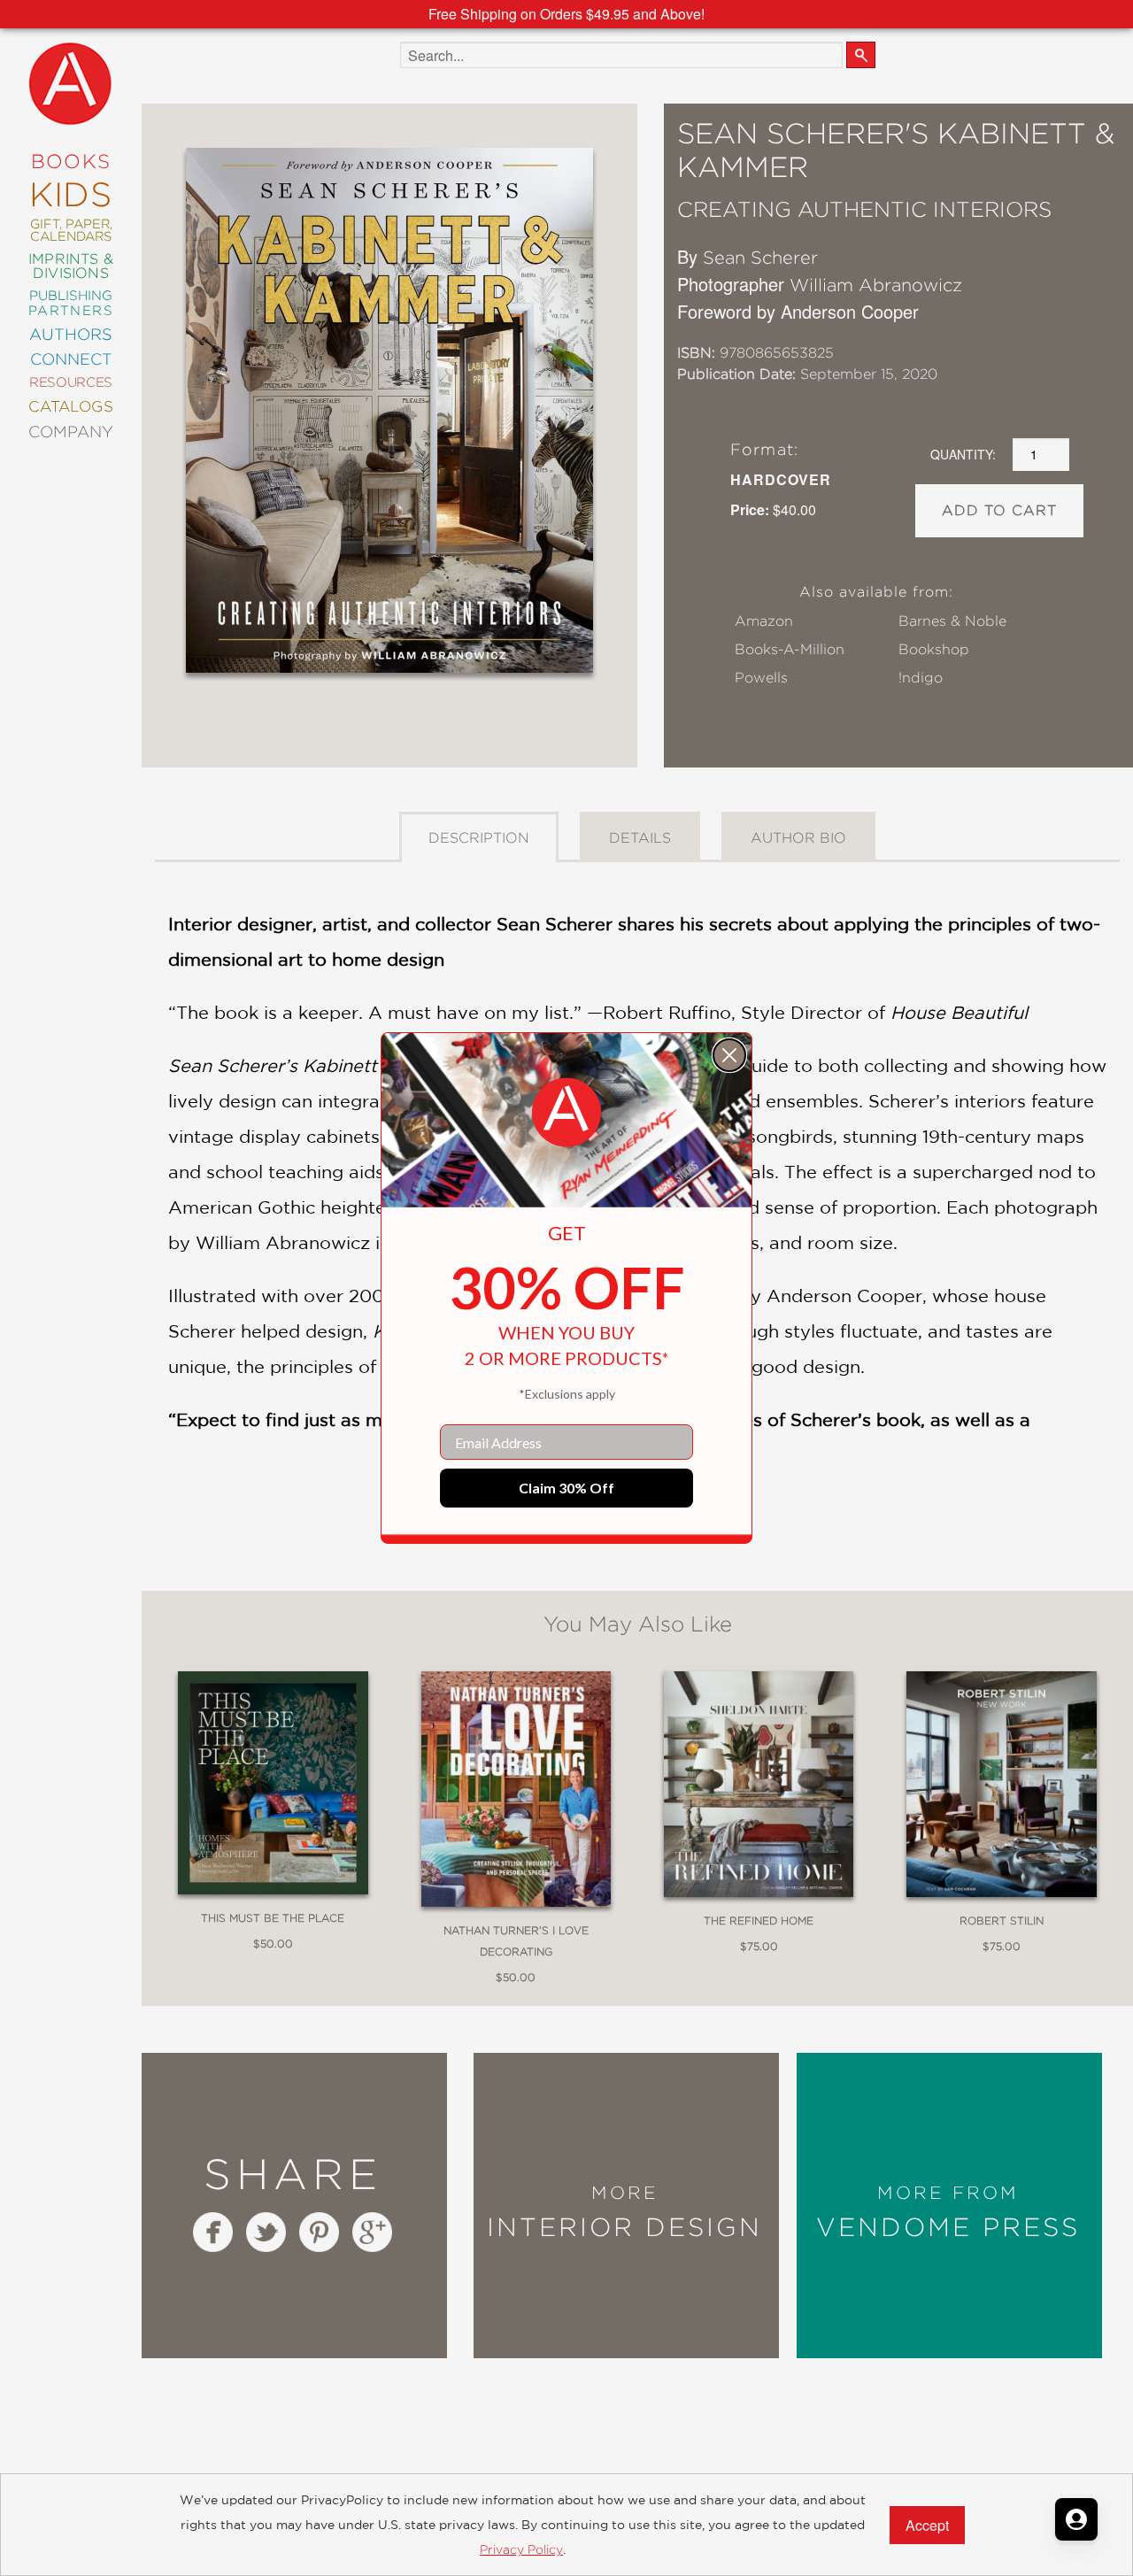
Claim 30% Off (566, 1488)
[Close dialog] (729, 1055)
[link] (566, 1113)
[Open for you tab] (1076, 2519)
